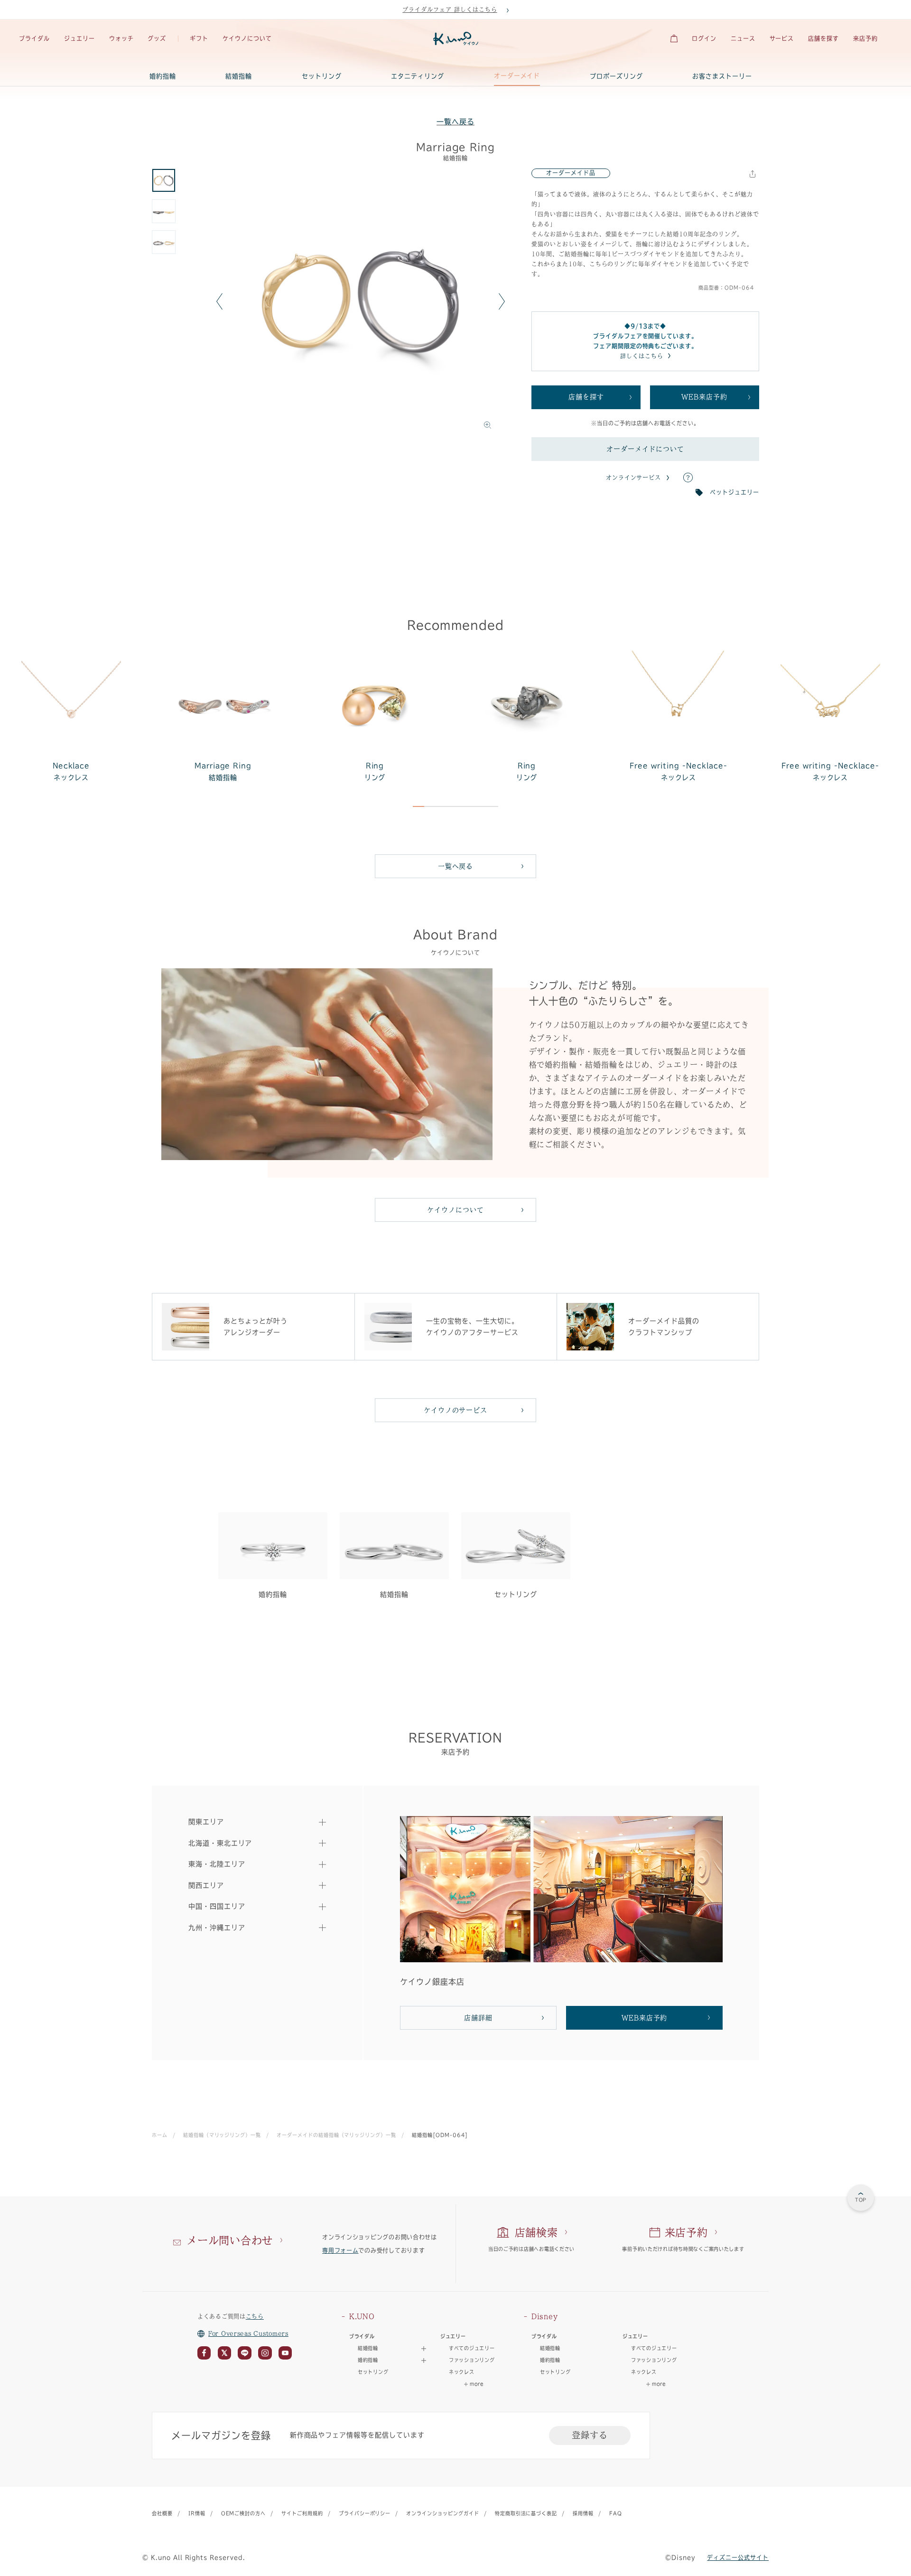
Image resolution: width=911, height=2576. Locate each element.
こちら (255, 2316)
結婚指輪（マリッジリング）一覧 (222, 2135)
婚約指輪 (163, 76)
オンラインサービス (634, 478)
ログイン (704, 38)
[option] (361, 301)
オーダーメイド (517, 76)
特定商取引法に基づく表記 (526, 2513)
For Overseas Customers (248, 2333)
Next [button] (502, 301)
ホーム (160, 2135)
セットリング (322, 76)
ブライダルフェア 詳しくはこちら (450, 9)
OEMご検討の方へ (244, 2513)
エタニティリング (418, 76)
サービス (782, 38)
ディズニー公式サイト (738, 2557)
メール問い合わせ (230, 2240)
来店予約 (865, 38)
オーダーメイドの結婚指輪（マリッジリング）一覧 (336, 2135)
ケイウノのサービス (456, 1410)
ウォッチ (121, 38)
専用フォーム (340, 2250)
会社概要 (162, 2513)
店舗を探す (823, 38)
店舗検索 (536, 2232)
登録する (590, 2435)
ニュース (743, 38)
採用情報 (583, 2513)
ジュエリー (79, 38)
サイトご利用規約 (302, 2513)
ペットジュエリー (734, 492)
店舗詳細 (478, 2018)
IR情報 (197, 2513)
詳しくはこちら (642, 356)
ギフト (199, 38)
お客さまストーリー (722, 76)
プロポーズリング (616, 76)
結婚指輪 (239, 76)
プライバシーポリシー (365, 2513)
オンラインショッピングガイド (442, 2513)
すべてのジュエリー (472, 2348)
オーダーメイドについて (646, 449)
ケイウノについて (247, 38)
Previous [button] (219, 301)
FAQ (616, 2513)
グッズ (157, 38)
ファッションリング (472, 2360)
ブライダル (34, 38)
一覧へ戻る (455, 122)
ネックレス (462, 2372)
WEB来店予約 (704, 397)
